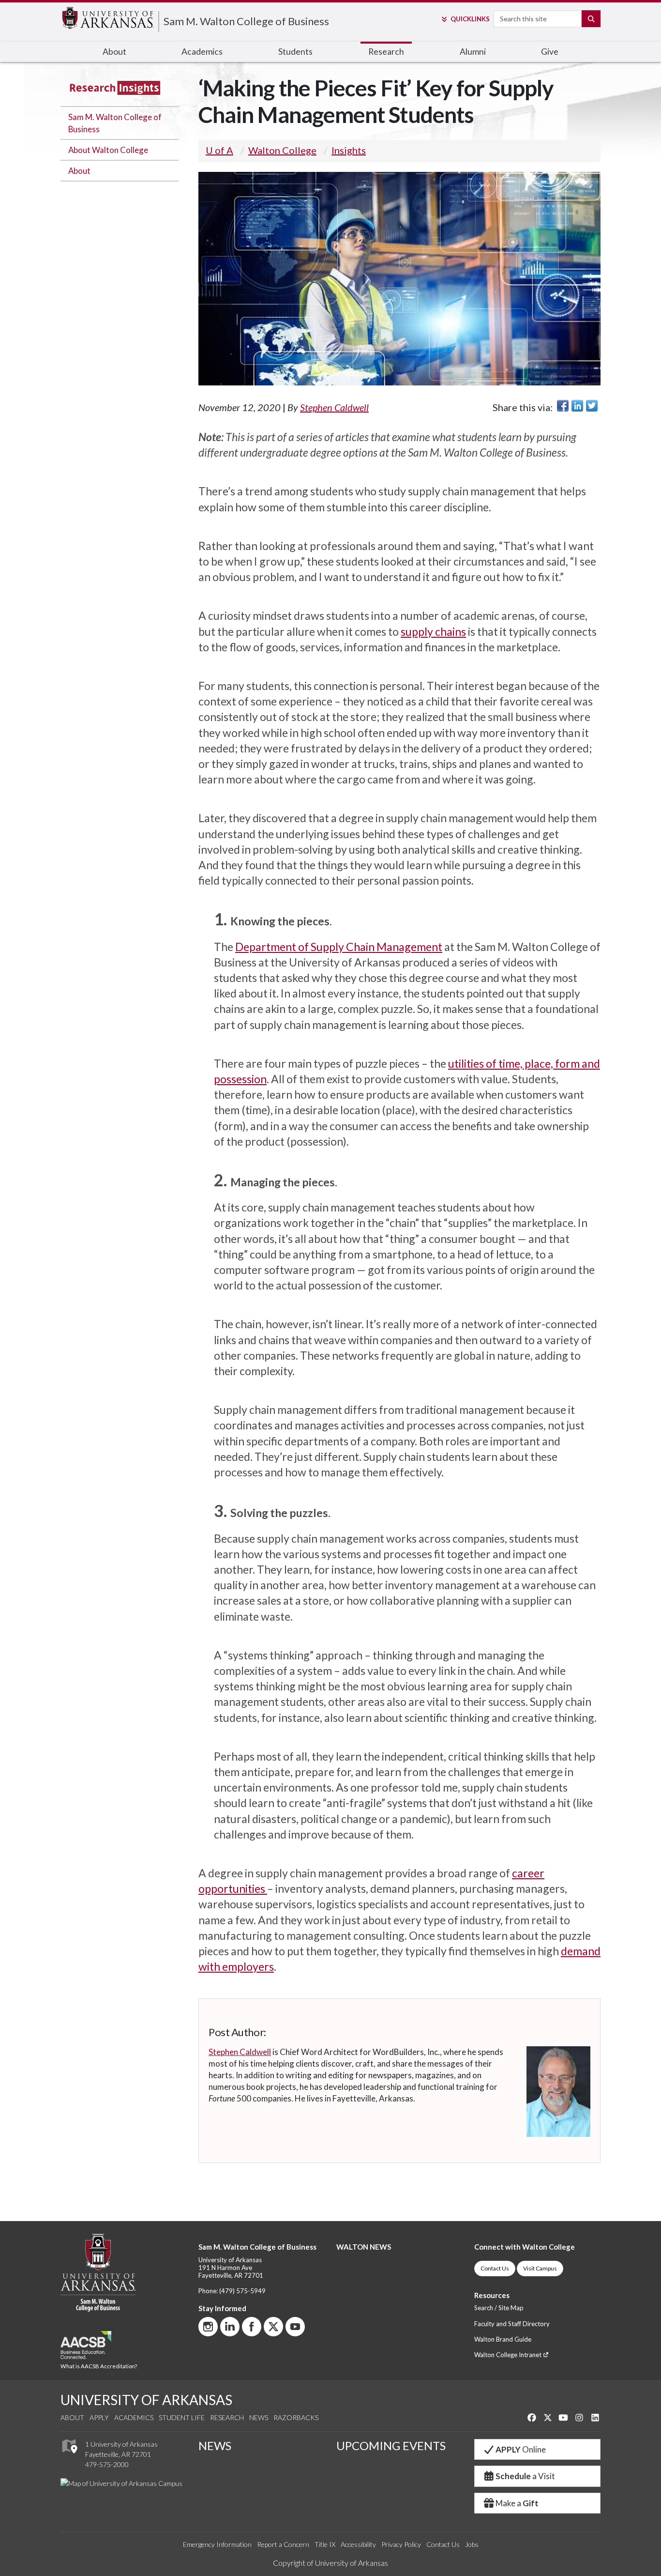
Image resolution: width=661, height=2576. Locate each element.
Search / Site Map (499, 2308)
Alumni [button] (473, 52)
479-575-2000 (107, 2464)
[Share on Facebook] (563, 406)
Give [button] (550, 52)
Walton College (282, 150)
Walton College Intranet (509, 2355)
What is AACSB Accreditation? (99, 2366)
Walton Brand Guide (503, 2339)
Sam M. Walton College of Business (246, 21)
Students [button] (295, 52)
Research (227, 2417)
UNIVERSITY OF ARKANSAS (146, 2400)
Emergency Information (217, 2544)
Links (470, 19)
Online (521, 2449)
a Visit (525, 2476)
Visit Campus (540, 2268)
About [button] (114, 52)
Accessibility (358, 2544)
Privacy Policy (401, 2544)
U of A (219, 150)
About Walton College (108, 150)
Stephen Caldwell (334, 407)
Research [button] (386, 52)
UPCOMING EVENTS (391, 2446)
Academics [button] (202, 52)
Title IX (325, 2544)
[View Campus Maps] (69, 2456)
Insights (349, 150)
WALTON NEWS (364, 2247)
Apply (99, 2417)
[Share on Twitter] (592, 406)
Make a (517, 2503)
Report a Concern (283, 2544)
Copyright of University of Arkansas (330, 2563)
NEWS (215, 2446)
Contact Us (495, 2268)
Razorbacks (296, 2417)
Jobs (472, 2544)
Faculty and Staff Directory (512, 2324)
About (79, 171)
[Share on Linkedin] (577, 406)
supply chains (433, 631)
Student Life (182, 2417)
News (259, 2417)
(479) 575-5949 (242, 2291)
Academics (134, 2417)
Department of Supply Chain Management (339, 947)
